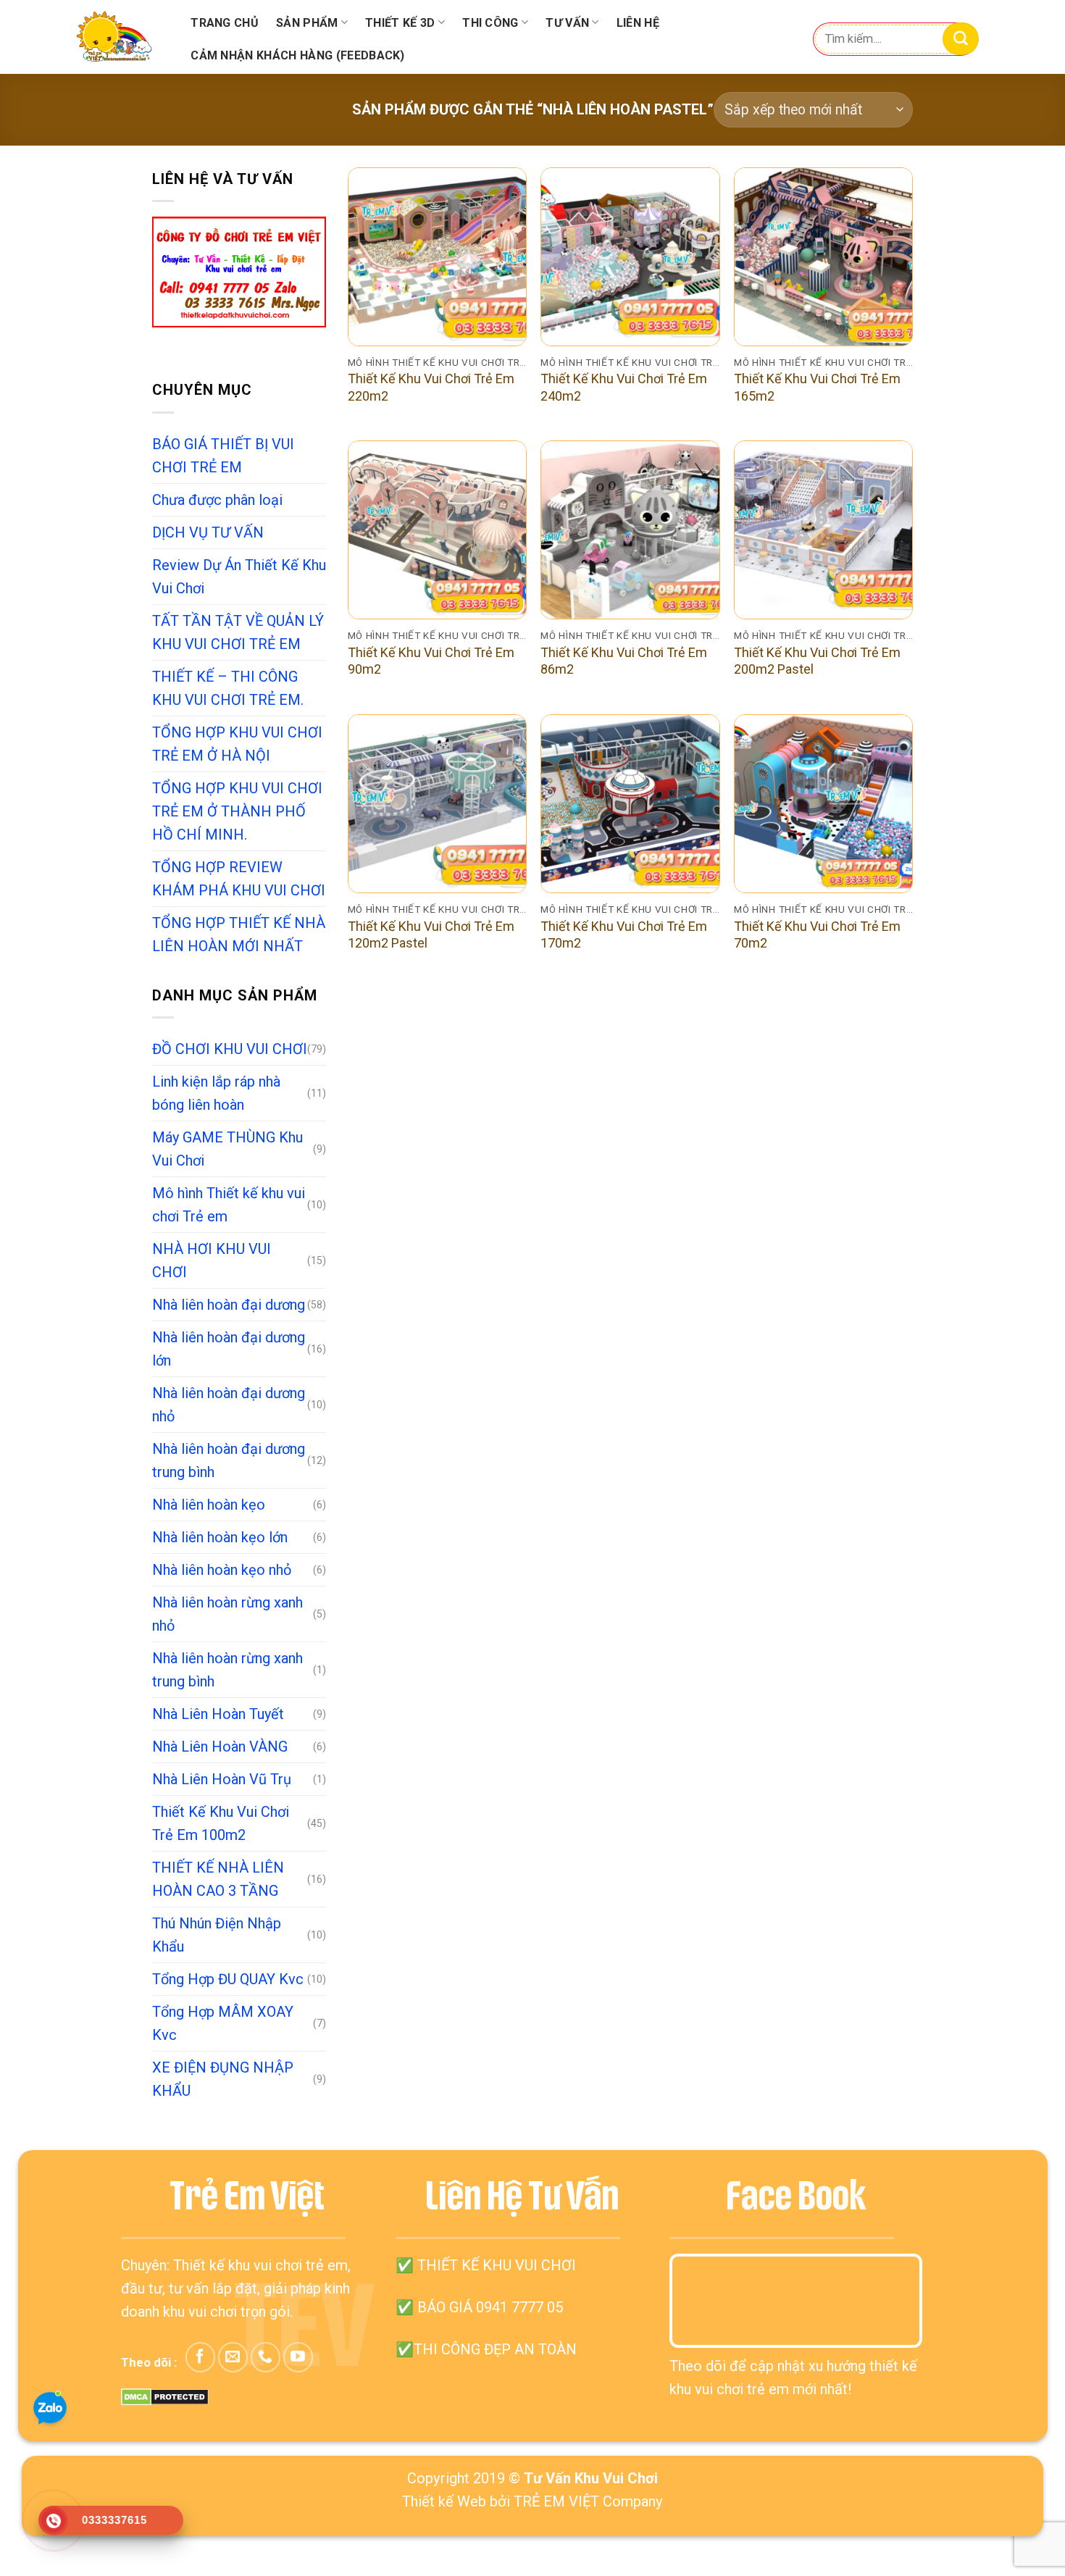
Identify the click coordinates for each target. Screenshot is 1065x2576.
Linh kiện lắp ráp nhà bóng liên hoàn (216, 1093)
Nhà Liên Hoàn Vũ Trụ (222, 1779)
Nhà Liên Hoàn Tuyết (218, 1714)
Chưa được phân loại (217, 500)
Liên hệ (638, 23)
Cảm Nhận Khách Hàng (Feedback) (298, 55)
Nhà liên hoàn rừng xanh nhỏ (227, 1614)
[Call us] (266, 2357)
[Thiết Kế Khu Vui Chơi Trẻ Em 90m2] (437, 530)
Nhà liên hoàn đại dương (229, 1305)
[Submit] (961, 39)
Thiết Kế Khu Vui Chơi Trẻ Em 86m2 (624, 661)
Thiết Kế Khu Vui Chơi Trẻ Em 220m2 (431, 387)
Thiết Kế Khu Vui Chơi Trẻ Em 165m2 (817, 387)
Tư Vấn (567, 23)
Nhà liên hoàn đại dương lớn (229, 1349)
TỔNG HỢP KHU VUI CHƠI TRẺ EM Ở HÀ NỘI (237, 744)
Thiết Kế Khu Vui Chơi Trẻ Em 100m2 (221, 1823)
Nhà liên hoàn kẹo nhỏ (222, 1570)
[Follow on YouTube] (298, 2357)
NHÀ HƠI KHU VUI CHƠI (212, 1260)
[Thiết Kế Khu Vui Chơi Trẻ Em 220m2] (437, 257)
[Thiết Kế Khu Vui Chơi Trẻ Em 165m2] (823, 257)
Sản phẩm (307, 23)
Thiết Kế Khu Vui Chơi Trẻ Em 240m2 (624, 387)
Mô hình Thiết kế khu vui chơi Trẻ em (229, 1205)
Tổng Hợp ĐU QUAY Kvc (228, 1979)
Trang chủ (225, 23)
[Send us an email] (233, 2357)
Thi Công (490, 23)
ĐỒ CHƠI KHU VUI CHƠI (230, 1049)
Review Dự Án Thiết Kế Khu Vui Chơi (239, 577)
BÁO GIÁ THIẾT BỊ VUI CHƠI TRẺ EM (223, 456)
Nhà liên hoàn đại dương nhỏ (229, 1405)
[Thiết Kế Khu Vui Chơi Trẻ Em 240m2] (630, 257)
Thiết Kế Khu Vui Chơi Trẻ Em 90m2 (431, 661)
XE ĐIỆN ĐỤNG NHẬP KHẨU (223, 2079)
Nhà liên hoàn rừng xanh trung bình (227, 1670)
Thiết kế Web (444, 2501)
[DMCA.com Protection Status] (165, 2396)
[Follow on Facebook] (200, 2357)
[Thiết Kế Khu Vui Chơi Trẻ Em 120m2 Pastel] (437, 804)
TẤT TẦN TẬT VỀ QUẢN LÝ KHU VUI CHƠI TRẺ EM (238, 632)
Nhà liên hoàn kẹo (209, 1505)
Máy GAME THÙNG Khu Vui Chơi (227, 1149)
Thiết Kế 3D (400, 23)
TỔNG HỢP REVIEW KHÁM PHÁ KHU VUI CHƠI (239, 879)
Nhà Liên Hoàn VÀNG (220, 1747)
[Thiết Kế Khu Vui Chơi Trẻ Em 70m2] (823, 804)
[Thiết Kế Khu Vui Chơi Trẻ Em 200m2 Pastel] (823, 530)
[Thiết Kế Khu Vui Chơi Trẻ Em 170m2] (630, 804)
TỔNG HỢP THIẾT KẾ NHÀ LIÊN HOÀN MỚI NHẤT (239, 934)
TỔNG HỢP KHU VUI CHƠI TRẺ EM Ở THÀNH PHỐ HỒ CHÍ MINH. (237, 811)
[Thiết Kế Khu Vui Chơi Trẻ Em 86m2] (630, 530)
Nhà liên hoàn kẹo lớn (220, 1537)
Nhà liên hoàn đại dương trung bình (229, 1460)
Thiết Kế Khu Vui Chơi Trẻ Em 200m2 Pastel (817, 661)
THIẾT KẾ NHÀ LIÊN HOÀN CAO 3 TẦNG (218, 1879)
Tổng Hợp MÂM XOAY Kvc (223, 2023)
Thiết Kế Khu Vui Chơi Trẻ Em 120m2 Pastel (431, 934)
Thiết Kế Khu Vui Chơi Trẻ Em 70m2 (817, 934)
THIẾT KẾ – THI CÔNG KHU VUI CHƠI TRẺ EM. (228, 688)
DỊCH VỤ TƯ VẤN (208, 532)
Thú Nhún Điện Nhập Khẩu (217, 1935)
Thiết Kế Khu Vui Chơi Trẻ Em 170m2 (624, 934)
